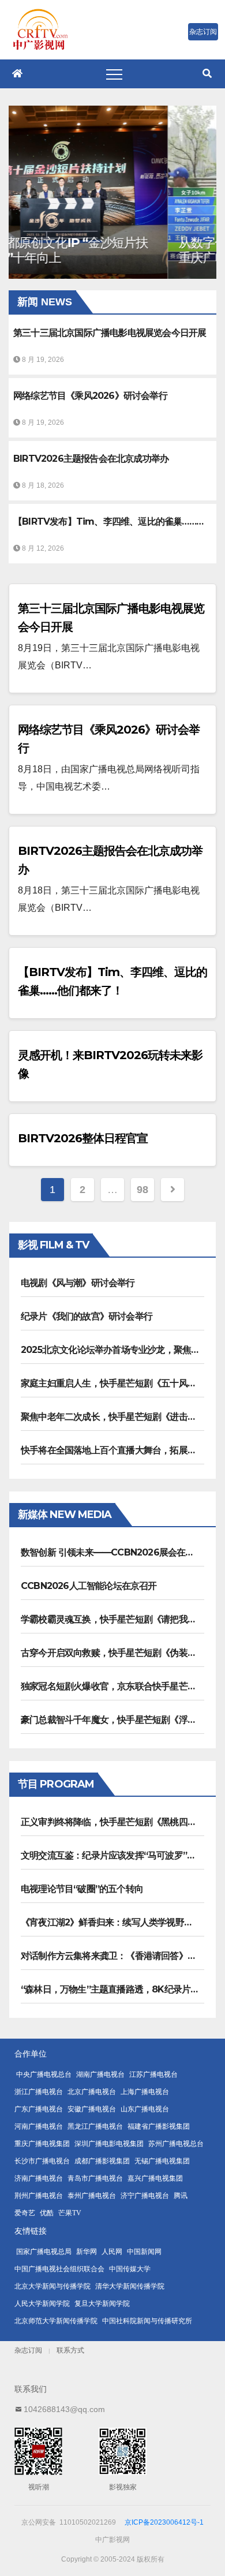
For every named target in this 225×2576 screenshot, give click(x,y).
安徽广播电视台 (92, 2109)
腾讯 (181, 2196)
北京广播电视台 (92, 2092)
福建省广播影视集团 (159, 2126)
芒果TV (70, 2213)
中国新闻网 (144, 2252)
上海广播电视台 (145, 2092)
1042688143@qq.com (64, 2409)
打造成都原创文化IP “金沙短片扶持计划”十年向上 (108, 250)
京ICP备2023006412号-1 (164, 2522)
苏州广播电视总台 (176, 2144)
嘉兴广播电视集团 (155, 2178)
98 (142, 1190)
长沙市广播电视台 (42, 2161)
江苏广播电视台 (153, 2074)
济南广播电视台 (39, 2178)
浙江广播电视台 (39, 2092)
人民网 (112, 2252)
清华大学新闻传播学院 (130, 2286)
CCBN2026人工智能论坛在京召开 (89, 1586)
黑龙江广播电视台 (95, 2126)
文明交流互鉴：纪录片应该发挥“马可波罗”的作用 (117, 1855)
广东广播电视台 (39, 2109)
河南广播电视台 (39, 2126)
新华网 (87, 2252)
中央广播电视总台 (44, 2074)
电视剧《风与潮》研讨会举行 (78, 1283)
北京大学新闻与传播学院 (52, 2286)
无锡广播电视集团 (162, 2161)
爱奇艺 (25, 2213)
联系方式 (70, 2350)
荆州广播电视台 (39, 2196)
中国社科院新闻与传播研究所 (147, 2321)
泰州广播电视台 (92, 2196)
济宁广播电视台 (145, 2196)
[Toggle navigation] (114, 74)
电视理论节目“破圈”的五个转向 (82, 1889)
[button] (207, 74)
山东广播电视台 (145, 2109)
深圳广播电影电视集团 (109, 2144)
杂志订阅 (28, 2350)
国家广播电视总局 (44, 2252)
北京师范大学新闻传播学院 (56, 2321)
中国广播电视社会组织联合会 (59, 2269)
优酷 (47, 2213)
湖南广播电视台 (100, 2074)
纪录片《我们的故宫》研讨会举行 (87, 1316)
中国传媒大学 (130, 2269)
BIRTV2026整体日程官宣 (83, 1138)
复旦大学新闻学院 (102, 2304)
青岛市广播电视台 (95, 2178)
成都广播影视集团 (102, 2161)
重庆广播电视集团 (42, 2144)
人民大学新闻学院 (42, 2304)
